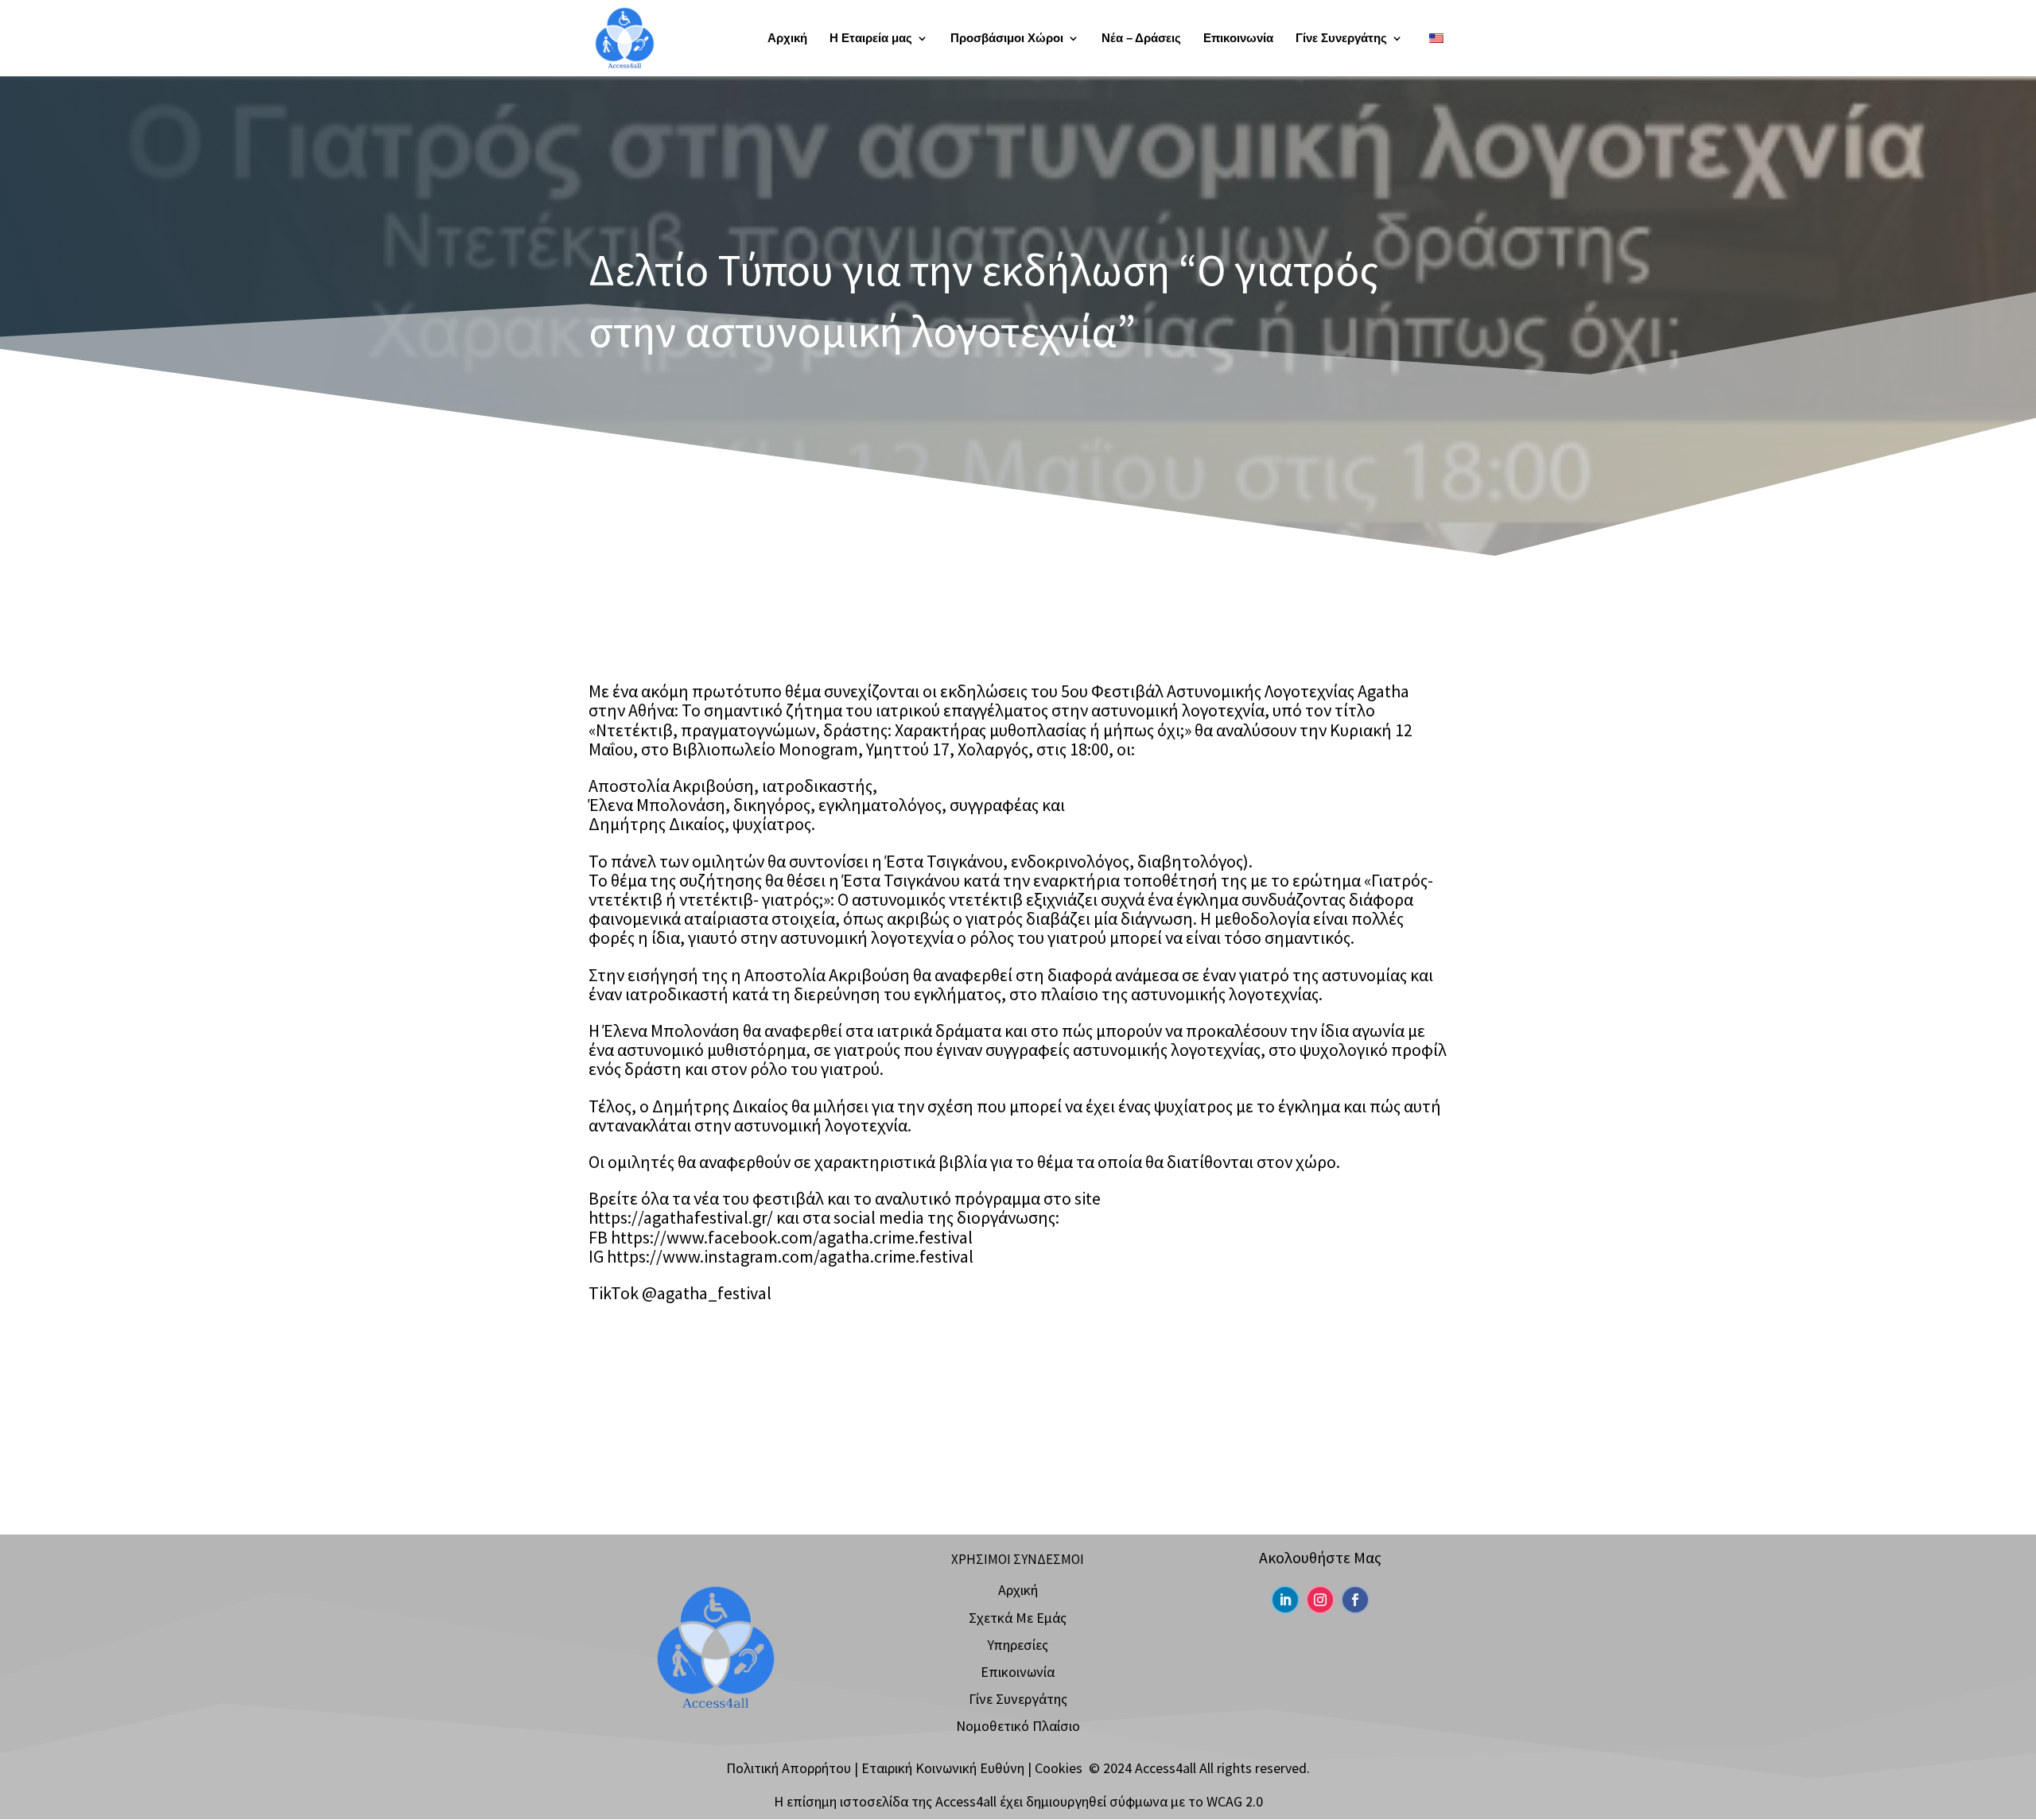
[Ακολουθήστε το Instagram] (1320, 1600)
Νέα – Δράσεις (1141, 39)
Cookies (1059, 1768)
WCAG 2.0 (1235, 1801)
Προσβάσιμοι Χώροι (1007, 39)
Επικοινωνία (1238, 39)
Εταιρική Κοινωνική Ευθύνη (943, 1768)
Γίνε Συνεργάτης (1341, 39)
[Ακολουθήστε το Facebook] (1355, 1600)
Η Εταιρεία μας (871, 39)
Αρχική (787, 39)
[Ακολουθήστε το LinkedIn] (1285, 1600)
